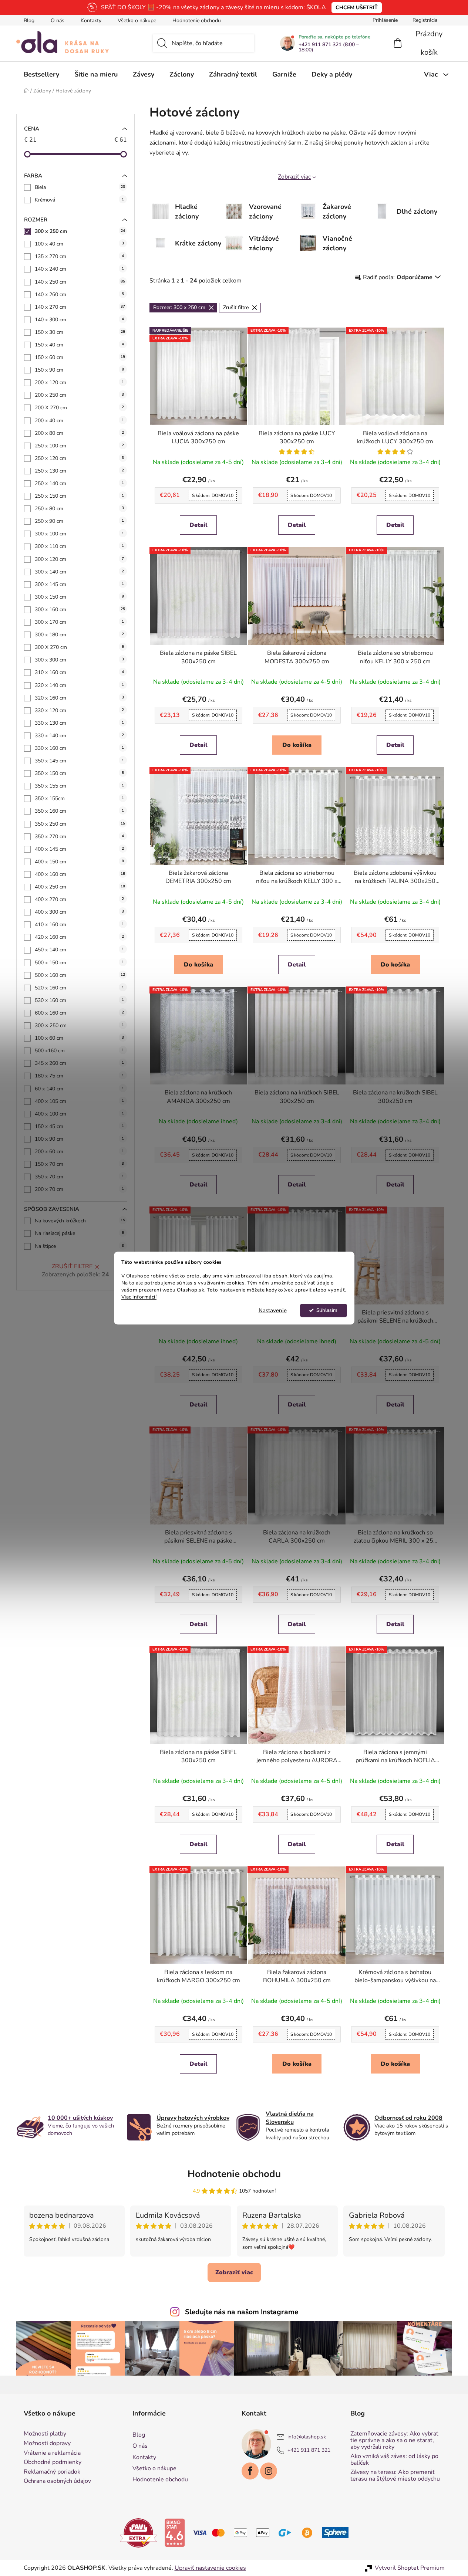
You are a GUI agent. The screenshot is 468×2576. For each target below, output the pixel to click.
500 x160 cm (79, 1051)
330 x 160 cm (79, 748)
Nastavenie (273, 1310)
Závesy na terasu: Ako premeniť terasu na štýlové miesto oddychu (395, 2476)
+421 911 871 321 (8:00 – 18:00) (329, 47)
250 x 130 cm (79, 471)
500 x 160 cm (80, 975)
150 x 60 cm (80, 357)
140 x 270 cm (80, 307)
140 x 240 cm (79, 269)
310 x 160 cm (79, 672)
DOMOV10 (213, 495)
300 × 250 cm (79, 1025)
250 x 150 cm (79, 496)
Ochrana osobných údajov (57, 2481)
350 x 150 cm (79, 773)
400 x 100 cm (79, 1114)
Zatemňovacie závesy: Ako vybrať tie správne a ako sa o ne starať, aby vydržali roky (394, 2440)
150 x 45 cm (79, 1126)
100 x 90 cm (79, 1139)
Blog (29, 21)
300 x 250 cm (80, 231)
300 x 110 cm (79, 546)
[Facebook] (250, 2471)
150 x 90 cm (79, 370)
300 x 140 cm (79, 572)
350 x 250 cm (80, 824)
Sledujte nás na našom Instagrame (242, 2312)
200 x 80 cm (79, 433)
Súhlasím (327, 1310)
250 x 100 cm (79, 446)
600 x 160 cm (79, 1013)
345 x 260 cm (79, 1063)
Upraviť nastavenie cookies (210, 2568)
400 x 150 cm (79, 862)
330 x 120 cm (79, 710)
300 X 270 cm (79, 647)
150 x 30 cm (80, 332)
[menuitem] (41, 74)
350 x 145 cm (79, 761)
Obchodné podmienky (53, 2462)
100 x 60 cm (79, 1038)
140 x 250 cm (80, 282)
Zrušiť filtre (72, 1266)
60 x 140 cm (79, 1089)
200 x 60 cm (79, 1152)
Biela (80, 187)
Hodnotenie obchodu (197, 21)
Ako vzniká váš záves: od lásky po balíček (394, 2460)
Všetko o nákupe (137, 21)
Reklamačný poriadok (52, 2472)
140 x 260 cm (79, 295)
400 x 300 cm (79, 912)
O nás (58, 21)
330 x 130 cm (79, 723)
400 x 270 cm (79, 899)
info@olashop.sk (307, 2437)
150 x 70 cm (79, 1164)
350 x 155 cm (79, 786)
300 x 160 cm (80, 610)
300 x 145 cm (79, 584)
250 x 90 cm (79, 521)
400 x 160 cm (80, 874)
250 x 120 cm (79, 458)
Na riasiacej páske (79, 1233)
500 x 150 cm (79, 963)
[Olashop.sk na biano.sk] (175, 2532)
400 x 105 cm (79, 1101)
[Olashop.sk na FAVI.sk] (138, 2532)
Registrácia (425, 20)
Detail (198, 525)
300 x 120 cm (79, 559)
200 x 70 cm (79, 1189)
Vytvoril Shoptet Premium (410, 2568)
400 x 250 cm (80, 887)
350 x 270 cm (79, 837)
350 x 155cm (79, 798)
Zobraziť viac (294, 177)
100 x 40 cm (79, 244)
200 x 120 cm (79, 382)
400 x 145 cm (79, 849)
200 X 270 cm (79, 408)
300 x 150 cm (79, 597)
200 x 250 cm (79, 395)
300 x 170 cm (79, 622)
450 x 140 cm (79, 950)
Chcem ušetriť (357, 8)
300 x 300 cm (79, 660)
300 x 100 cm (79, 534)
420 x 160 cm (79, 937)
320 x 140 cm (79, 685)
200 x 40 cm (79, 421)
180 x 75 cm (79, 1076)
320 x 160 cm (79, 698)
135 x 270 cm (79, 256)
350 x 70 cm (79, 1177)
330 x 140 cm (79, 736)
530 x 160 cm (79, 1000)
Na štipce (79, 1246)
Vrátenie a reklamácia (52, 2453)
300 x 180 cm (79, 635)
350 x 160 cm (79, 811)
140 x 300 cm (79, 320)
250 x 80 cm (79, 509)
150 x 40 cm (79, 345)
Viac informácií (139, 1297)
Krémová (79, 200)
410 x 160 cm (79, 925)
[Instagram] (269, 2471)
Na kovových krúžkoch (80, 1221)
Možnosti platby (45, 2434)
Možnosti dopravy (47, 2444)
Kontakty (91, 21)
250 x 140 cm (79, 483)
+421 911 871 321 (309, 2450)
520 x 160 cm (79, 988)
